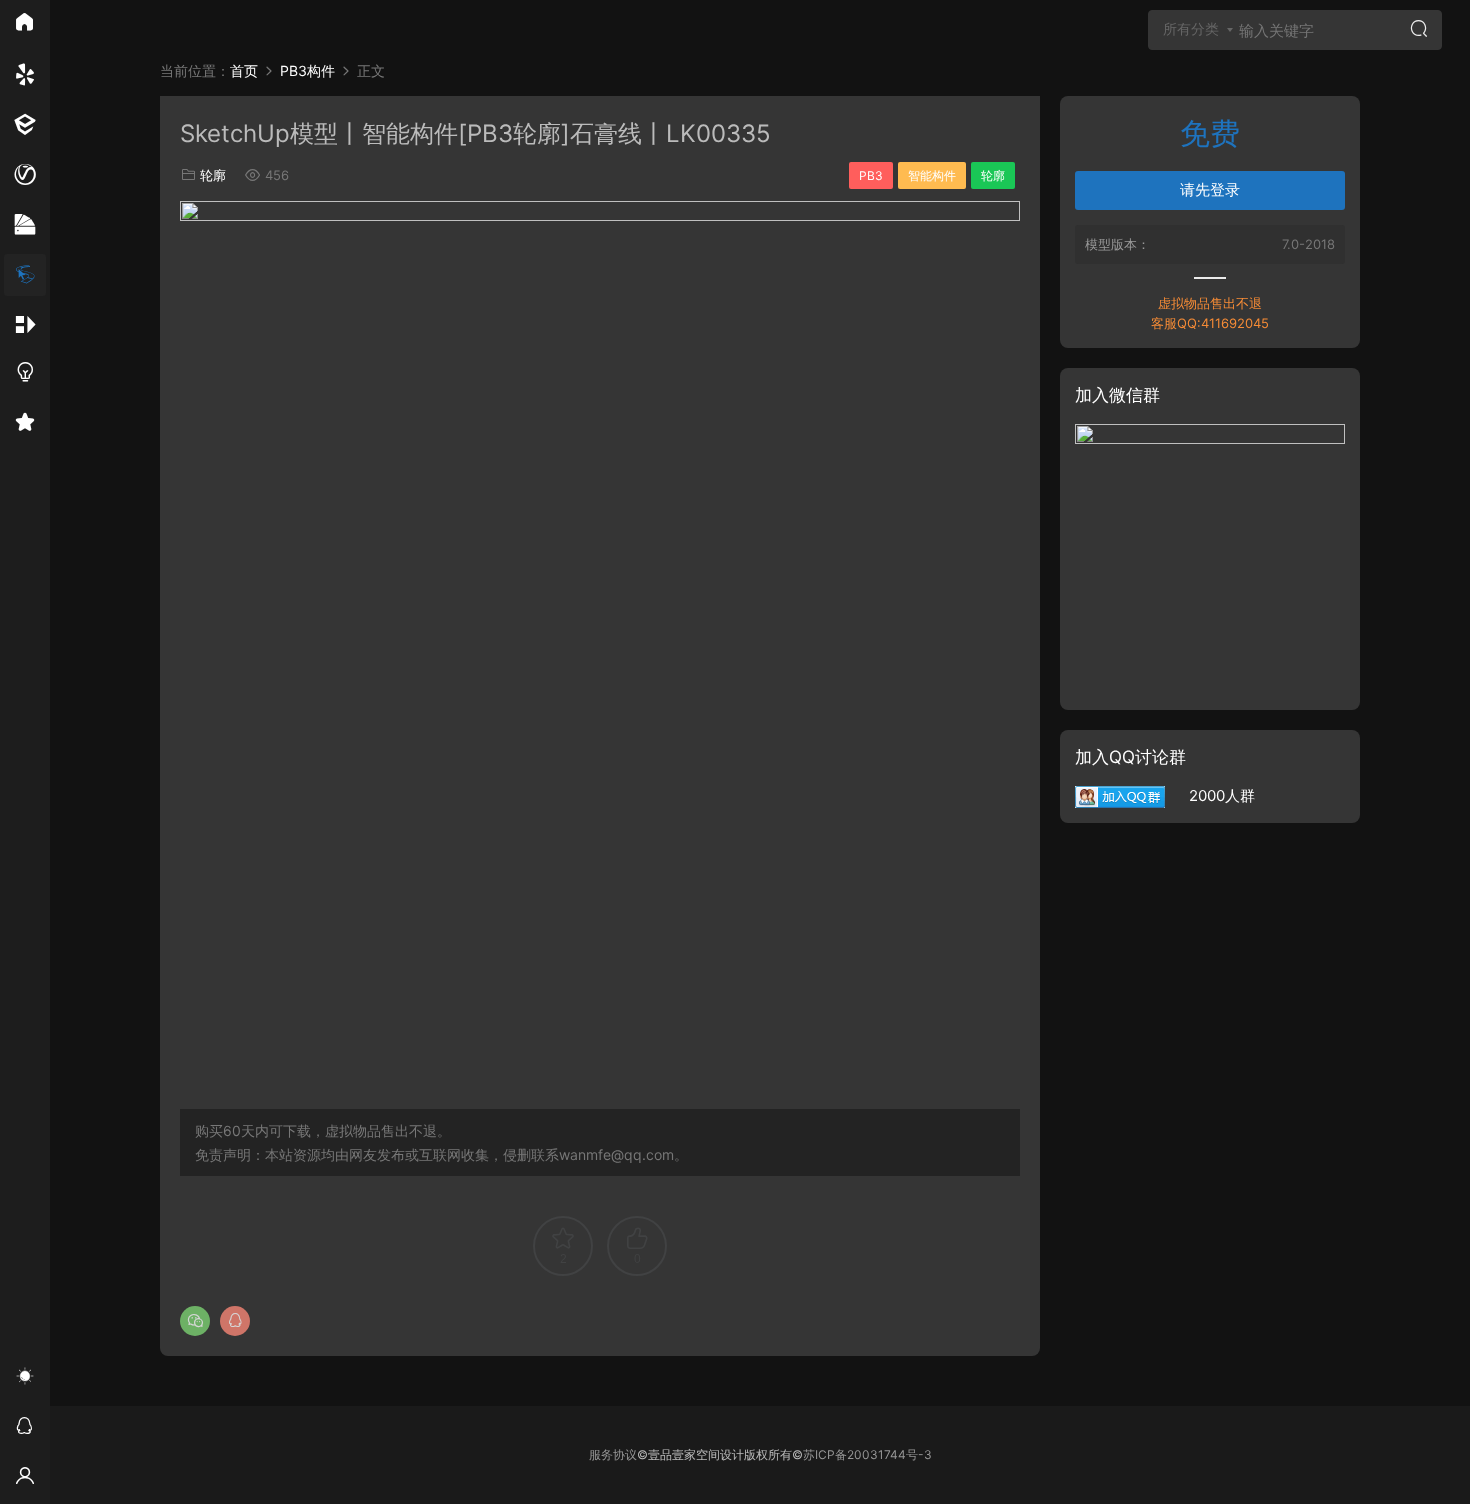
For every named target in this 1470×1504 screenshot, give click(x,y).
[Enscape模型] (25, 75)
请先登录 (1210, 189)
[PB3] (25, 275)
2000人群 (1210, 795)
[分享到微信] (195, 1321)
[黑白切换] (25, 1379)
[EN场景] (25, 125)
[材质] (25, 225)
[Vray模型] (25, 175)
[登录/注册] (25, 1479)
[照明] (25, 375)
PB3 (871, 175)
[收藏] (25, 425)
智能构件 (932, 175)
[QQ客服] (25, 1429)
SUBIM (95, 35)
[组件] (25, 325)
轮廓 (213, 175)
